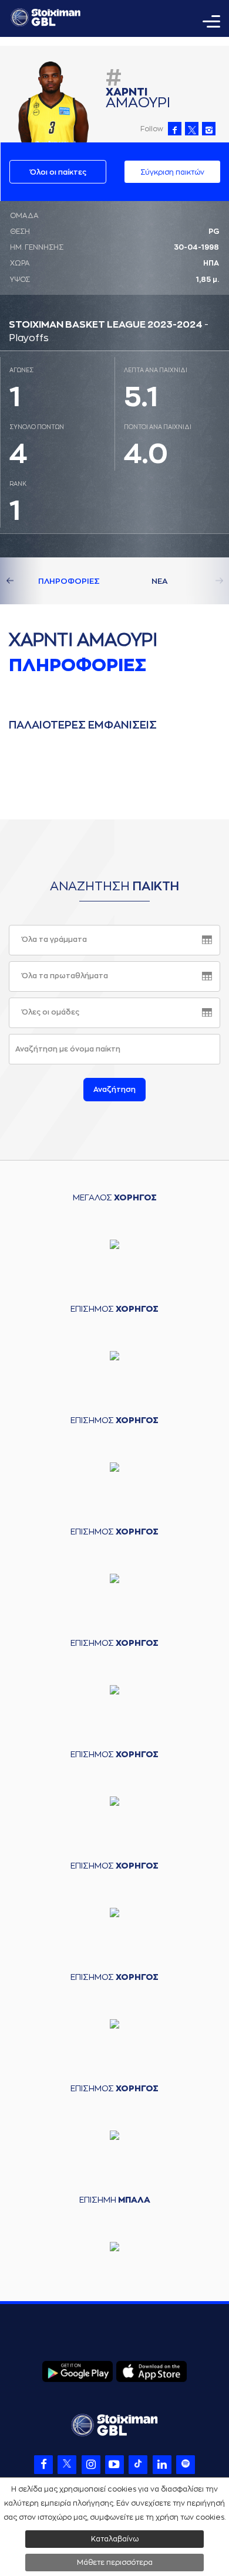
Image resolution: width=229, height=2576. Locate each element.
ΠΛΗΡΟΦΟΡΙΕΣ (69, 581)
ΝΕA (160, 581)
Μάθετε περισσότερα (115, 2563)
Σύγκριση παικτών (172, 172)
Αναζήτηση (114, 1090)
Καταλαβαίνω (115, 2539)
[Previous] (23, 581)
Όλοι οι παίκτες (58, 172)
